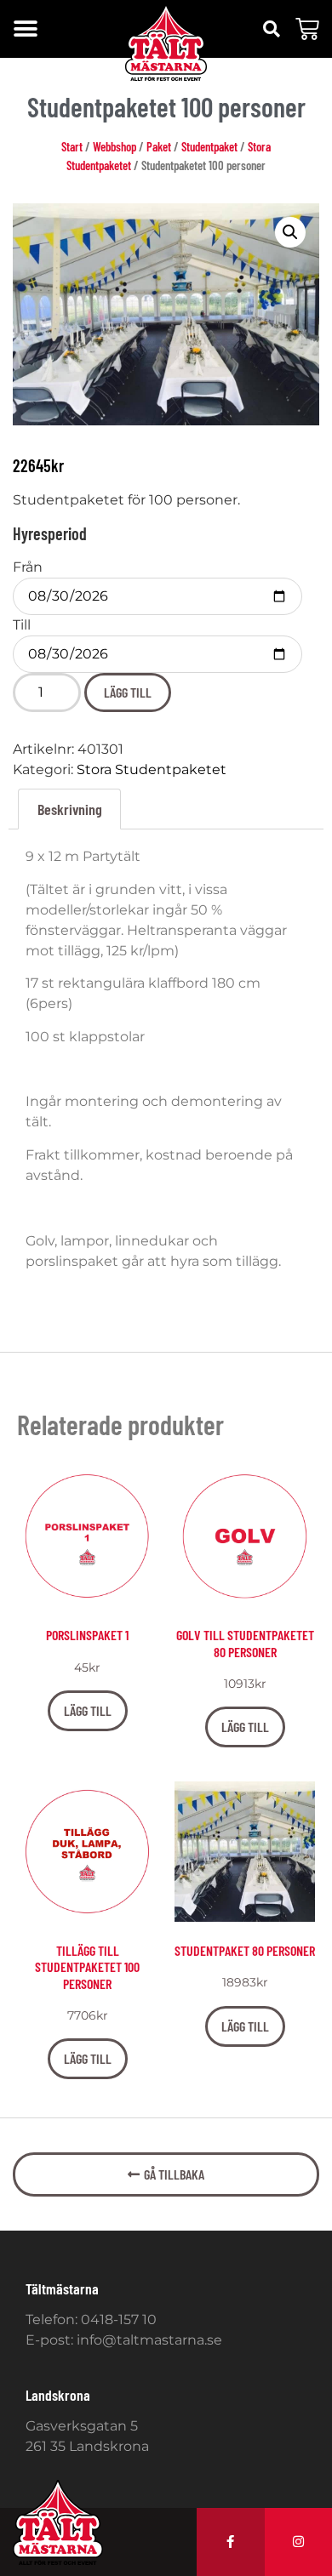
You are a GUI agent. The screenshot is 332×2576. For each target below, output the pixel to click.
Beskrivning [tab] (70, 809)
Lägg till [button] (88, 1710)
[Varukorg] (307, 29)
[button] (25, 29)
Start (72, 146)
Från (28, 567)
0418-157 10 (119, 2320)
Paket (159, 146)
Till (22, 625)
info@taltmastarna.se (149, 2340)
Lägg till (128, 692)
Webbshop (114, 146)
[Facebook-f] (231, 2542)
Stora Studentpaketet (152, 769)
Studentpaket (209, 146)
